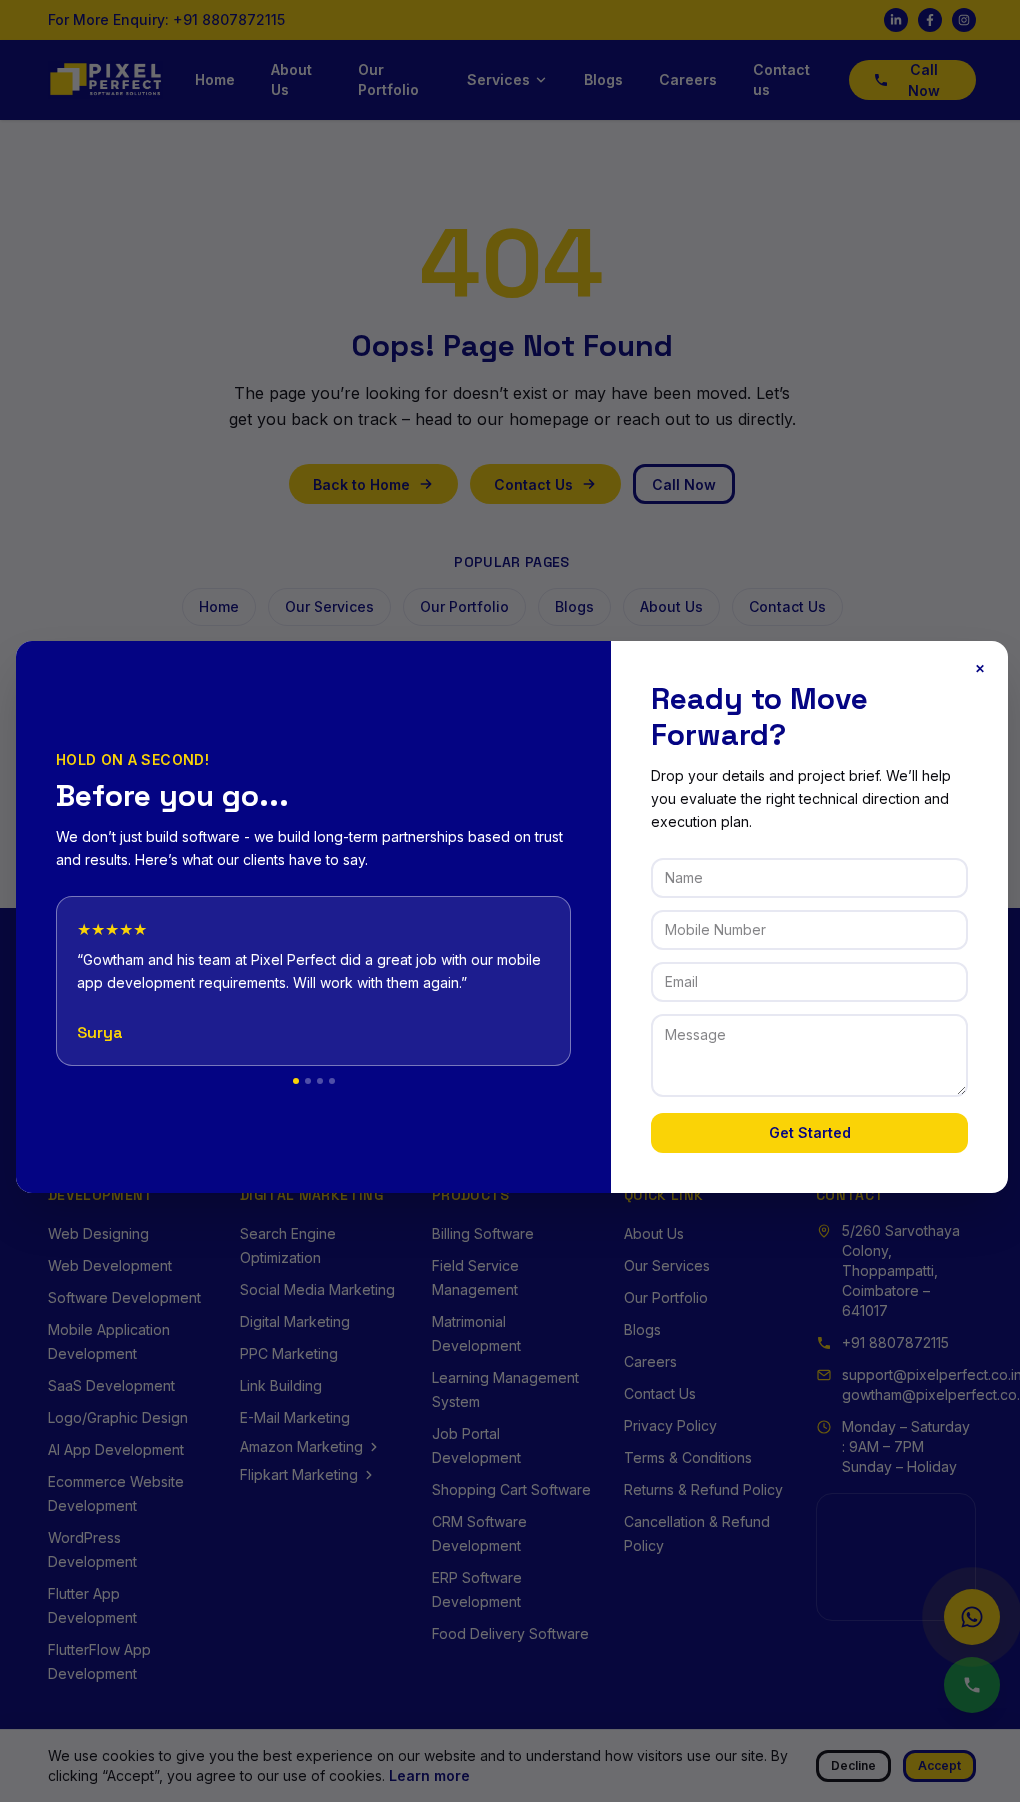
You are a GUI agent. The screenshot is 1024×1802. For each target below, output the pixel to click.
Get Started (810, 1132)
